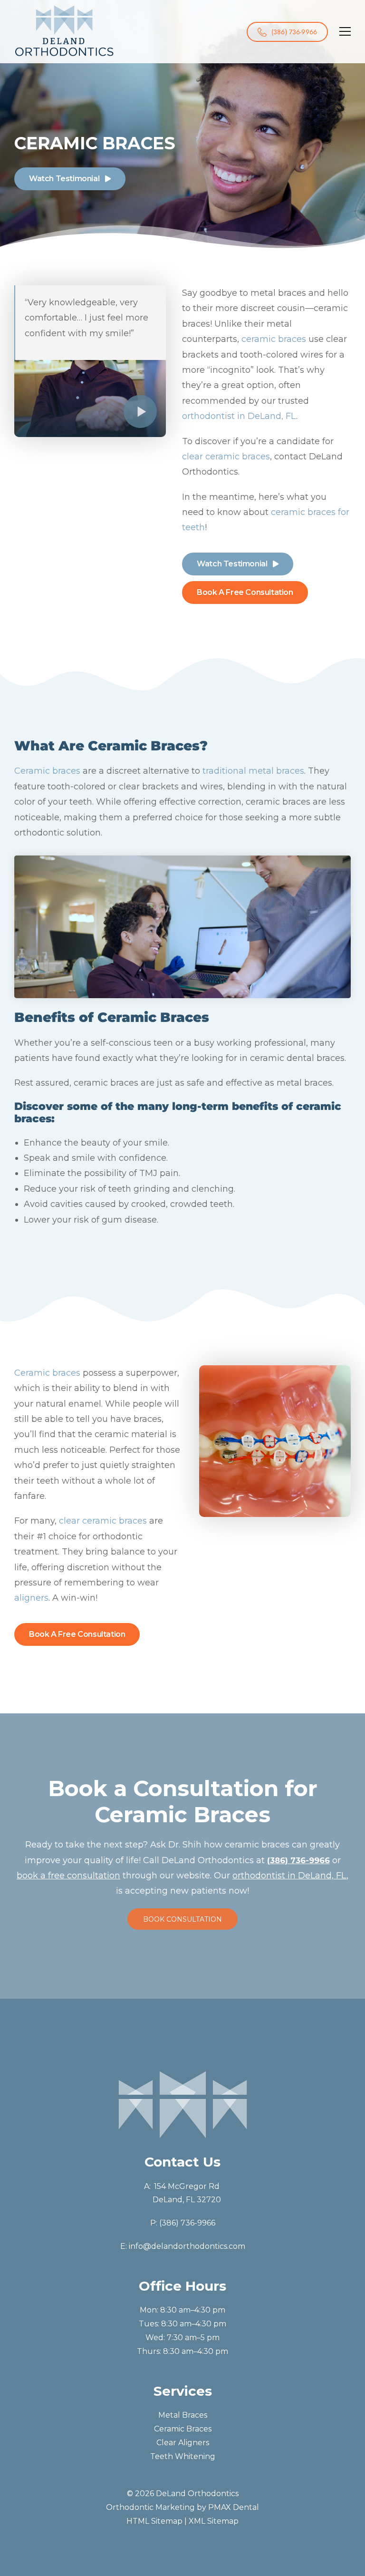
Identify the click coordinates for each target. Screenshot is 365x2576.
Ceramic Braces (183, 2429)
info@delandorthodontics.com (187, 2246)
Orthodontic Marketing (150, 2507)
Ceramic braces (47, 771)
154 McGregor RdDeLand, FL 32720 (187, 2193)
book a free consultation (68, 1876)
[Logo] (64, 30)
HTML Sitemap (154, 2521)
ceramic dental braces (297, 1058)
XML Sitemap (214, 2521)
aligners (31, 1598)
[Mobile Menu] (345, 32)
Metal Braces (183, 2416)
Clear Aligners (183, 2443)
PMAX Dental (234, 2507)
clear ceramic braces (226, 457)
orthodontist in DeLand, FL (239, 416)
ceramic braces (274, 339)
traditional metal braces (253, 771)
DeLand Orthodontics (197, 2494)
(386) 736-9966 (187, 2223)
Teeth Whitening (183, 2456)
